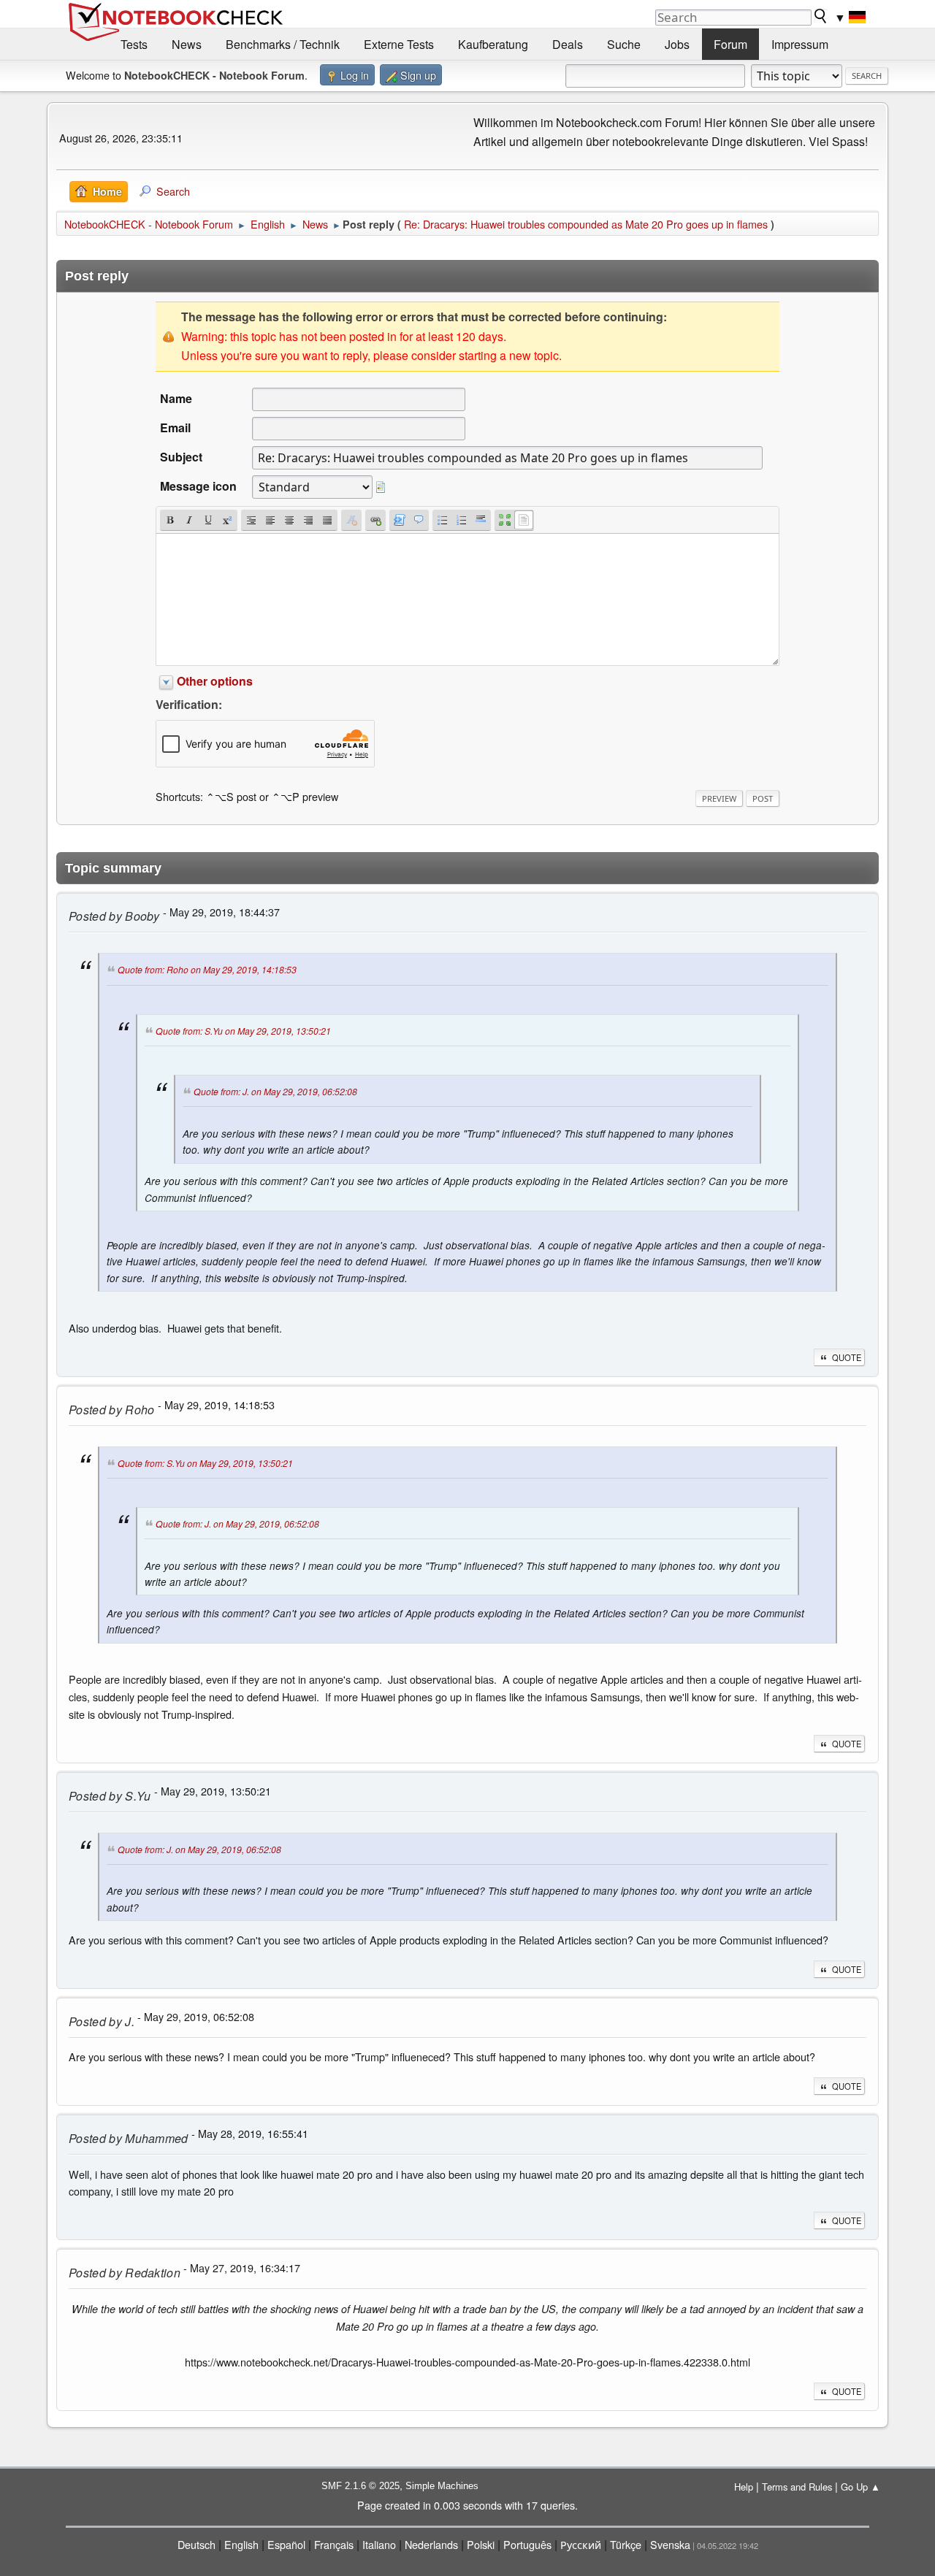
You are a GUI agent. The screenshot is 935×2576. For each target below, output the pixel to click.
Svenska (670, 2544)
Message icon (198, 486)
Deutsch (196, 2544)
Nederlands (431, 2544)
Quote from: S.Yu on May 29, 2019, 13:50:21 (243, 1031)
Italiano (379, 2544)
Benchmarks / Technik (283, 44)
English (241, 2544)
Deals (568, 44)
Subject (181, 457)
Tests (134, 44)
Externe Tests (399, 44)
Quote (847, 1357)
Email (175, 428)
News (187, 44)
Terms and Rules (797, 2487)
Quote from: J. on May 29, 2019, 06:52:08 (275, 1091)
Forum (730, 44)
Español (286, 2544)
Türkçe (626, 2544)
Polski (481, 2544)
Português (527, 2544)
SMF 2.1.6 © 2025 (360, 2486)
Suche (624, 44)
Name (176, 398)
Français (334, 2544)
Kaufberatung (493, 44)
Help (744, 2487)
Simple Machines (442, 2486)
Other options (215, 681)
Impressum (800, 44)
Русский (581, 2544)
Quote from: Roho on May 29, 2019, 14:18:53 (207, 970)
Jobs (677, 44)
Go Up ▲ (860, 2487)
